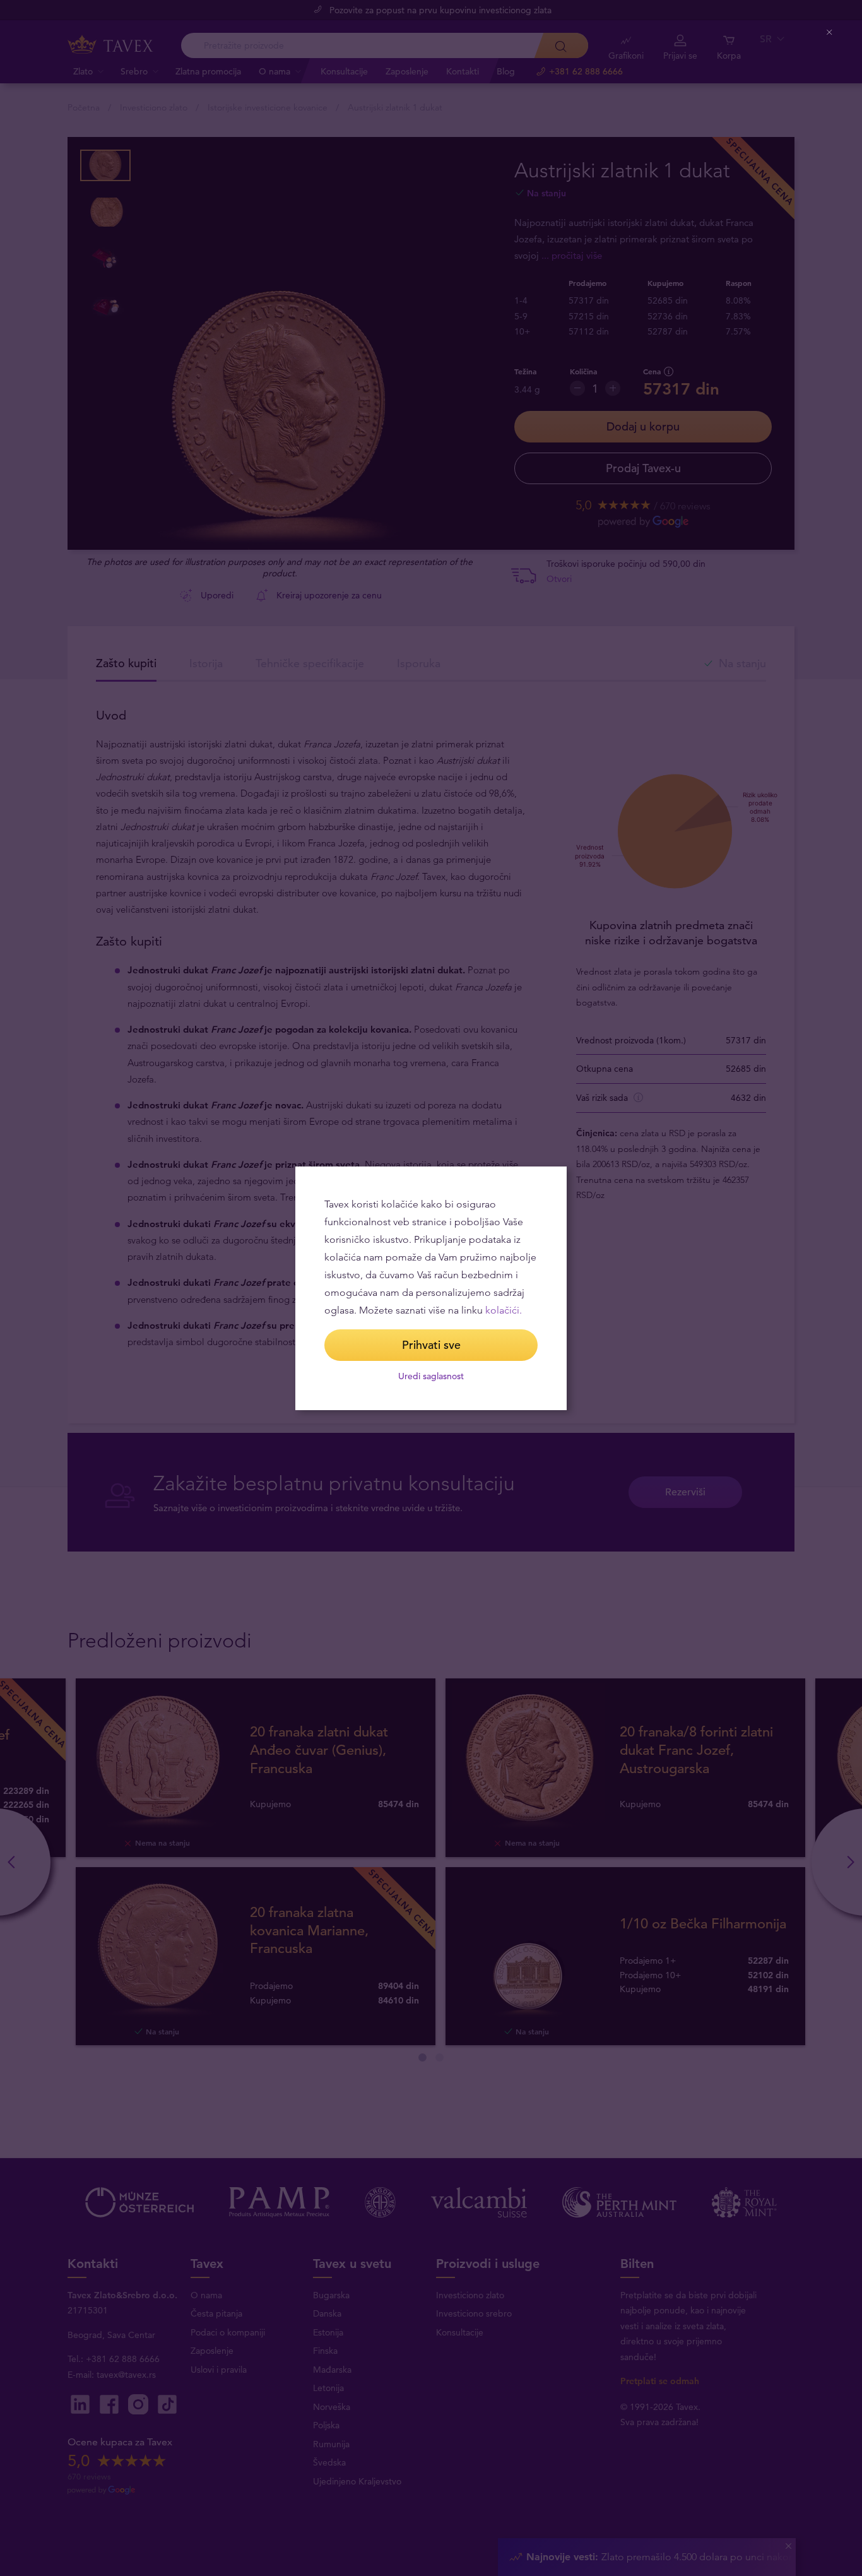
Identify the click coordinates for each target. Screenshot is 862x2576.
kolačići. (504, 1310)
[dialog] (431, 1288)
